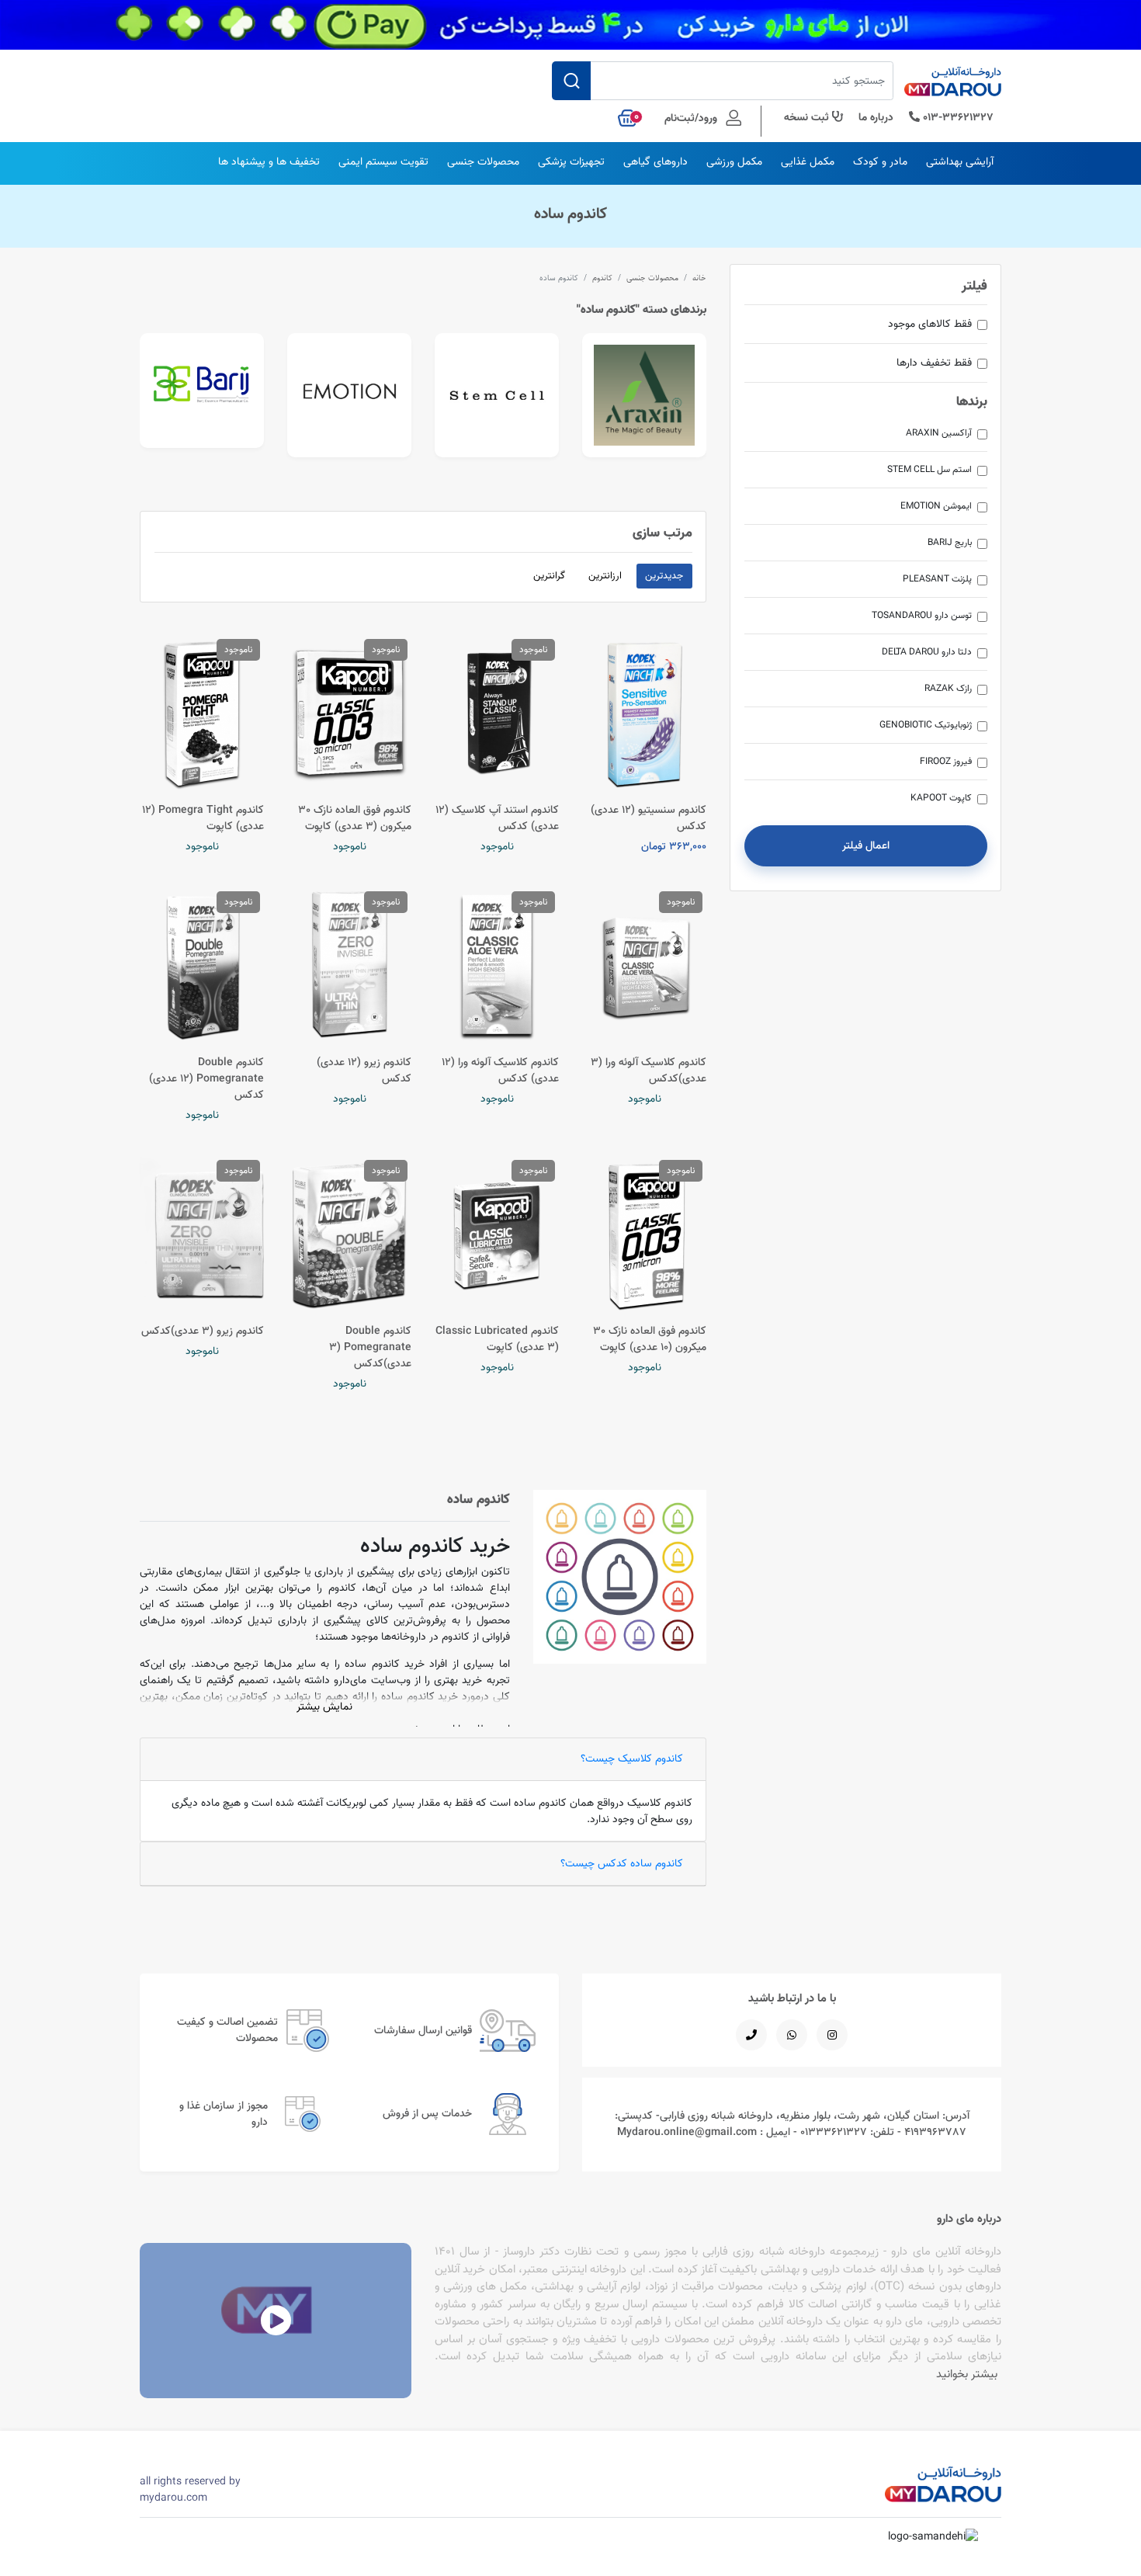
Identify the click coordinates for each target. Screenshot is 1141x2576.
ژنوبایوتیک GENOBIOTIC (926, 725)
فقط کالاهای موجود (930, 324)
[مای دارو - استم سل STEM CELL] (497, 395)
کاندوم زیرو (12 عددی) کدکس (364, 1070)
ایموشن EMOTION (936, 506)
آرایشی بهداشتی (960, 161)
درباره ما (876, 117)
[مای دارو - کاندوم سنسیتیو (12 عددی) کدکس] (644, 713)
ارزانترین (605, 575)
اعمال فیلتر (866, 845)
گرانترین (549, 575)
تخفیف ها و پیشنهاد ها (269, 161)
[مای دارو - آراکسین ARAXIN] (644, 395)
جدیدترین (664, 575)
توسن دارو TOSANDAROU (922, 615)
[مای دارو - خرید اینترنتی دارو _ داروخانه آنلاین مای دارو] (953, 86)
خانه (699, 278)
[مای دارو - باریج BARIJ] (202, 391)
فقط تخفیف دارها (934, 363)
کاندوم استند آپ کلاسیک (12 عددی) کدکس (497, 818)
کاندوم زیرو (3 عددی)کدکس (203, 1331)
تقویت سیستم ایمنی (383, 161)
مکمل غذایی (808, 161)
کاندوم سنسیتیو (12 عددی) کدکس (649, 818)
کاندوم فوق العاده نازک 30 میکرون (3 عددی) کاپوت (355, 818)
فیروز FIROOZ (946, 761)
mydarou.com (173, 2498)
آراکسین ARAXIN (939, 433)
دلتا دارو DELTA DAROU (927, 652)
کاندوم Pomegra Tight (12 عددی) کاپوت (203, 818)
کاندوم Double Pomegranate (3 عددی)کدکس (370, 1347)
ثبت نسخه (808, 117)
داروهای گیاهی (655, 161)
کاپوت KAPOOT (941, 798)
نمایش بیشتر (324, 1706)
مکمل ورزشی (734, 161)
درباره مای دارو (969, 2218)
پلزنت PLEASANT (937, 579)
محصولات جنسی (483, 161)
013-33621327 (957, 117)
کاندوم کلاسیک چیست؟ (632, 1758)
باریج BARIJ (950, 542)
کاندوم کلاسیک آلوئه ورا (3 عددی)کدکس (649, 1070)
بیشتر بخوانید (967, 2374)
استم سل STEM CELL (929, 469)
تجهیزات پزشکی (571, 161)
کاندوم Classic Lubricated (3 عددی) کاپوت (497, 1339)
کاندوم (602, 278)
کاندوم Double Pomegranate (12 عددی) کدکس (206, 1078)
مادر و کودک (880, 161)
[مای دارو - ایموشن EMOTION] (349, 395)
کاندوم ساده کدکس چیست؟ (622, 1863)
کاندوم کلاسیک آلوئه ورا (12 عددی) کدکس (500, 1070)
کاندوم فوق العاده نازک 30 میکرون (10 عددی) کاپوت (650, 1339)
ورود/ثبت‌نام (692, 117)
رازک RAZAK (948, 688)
